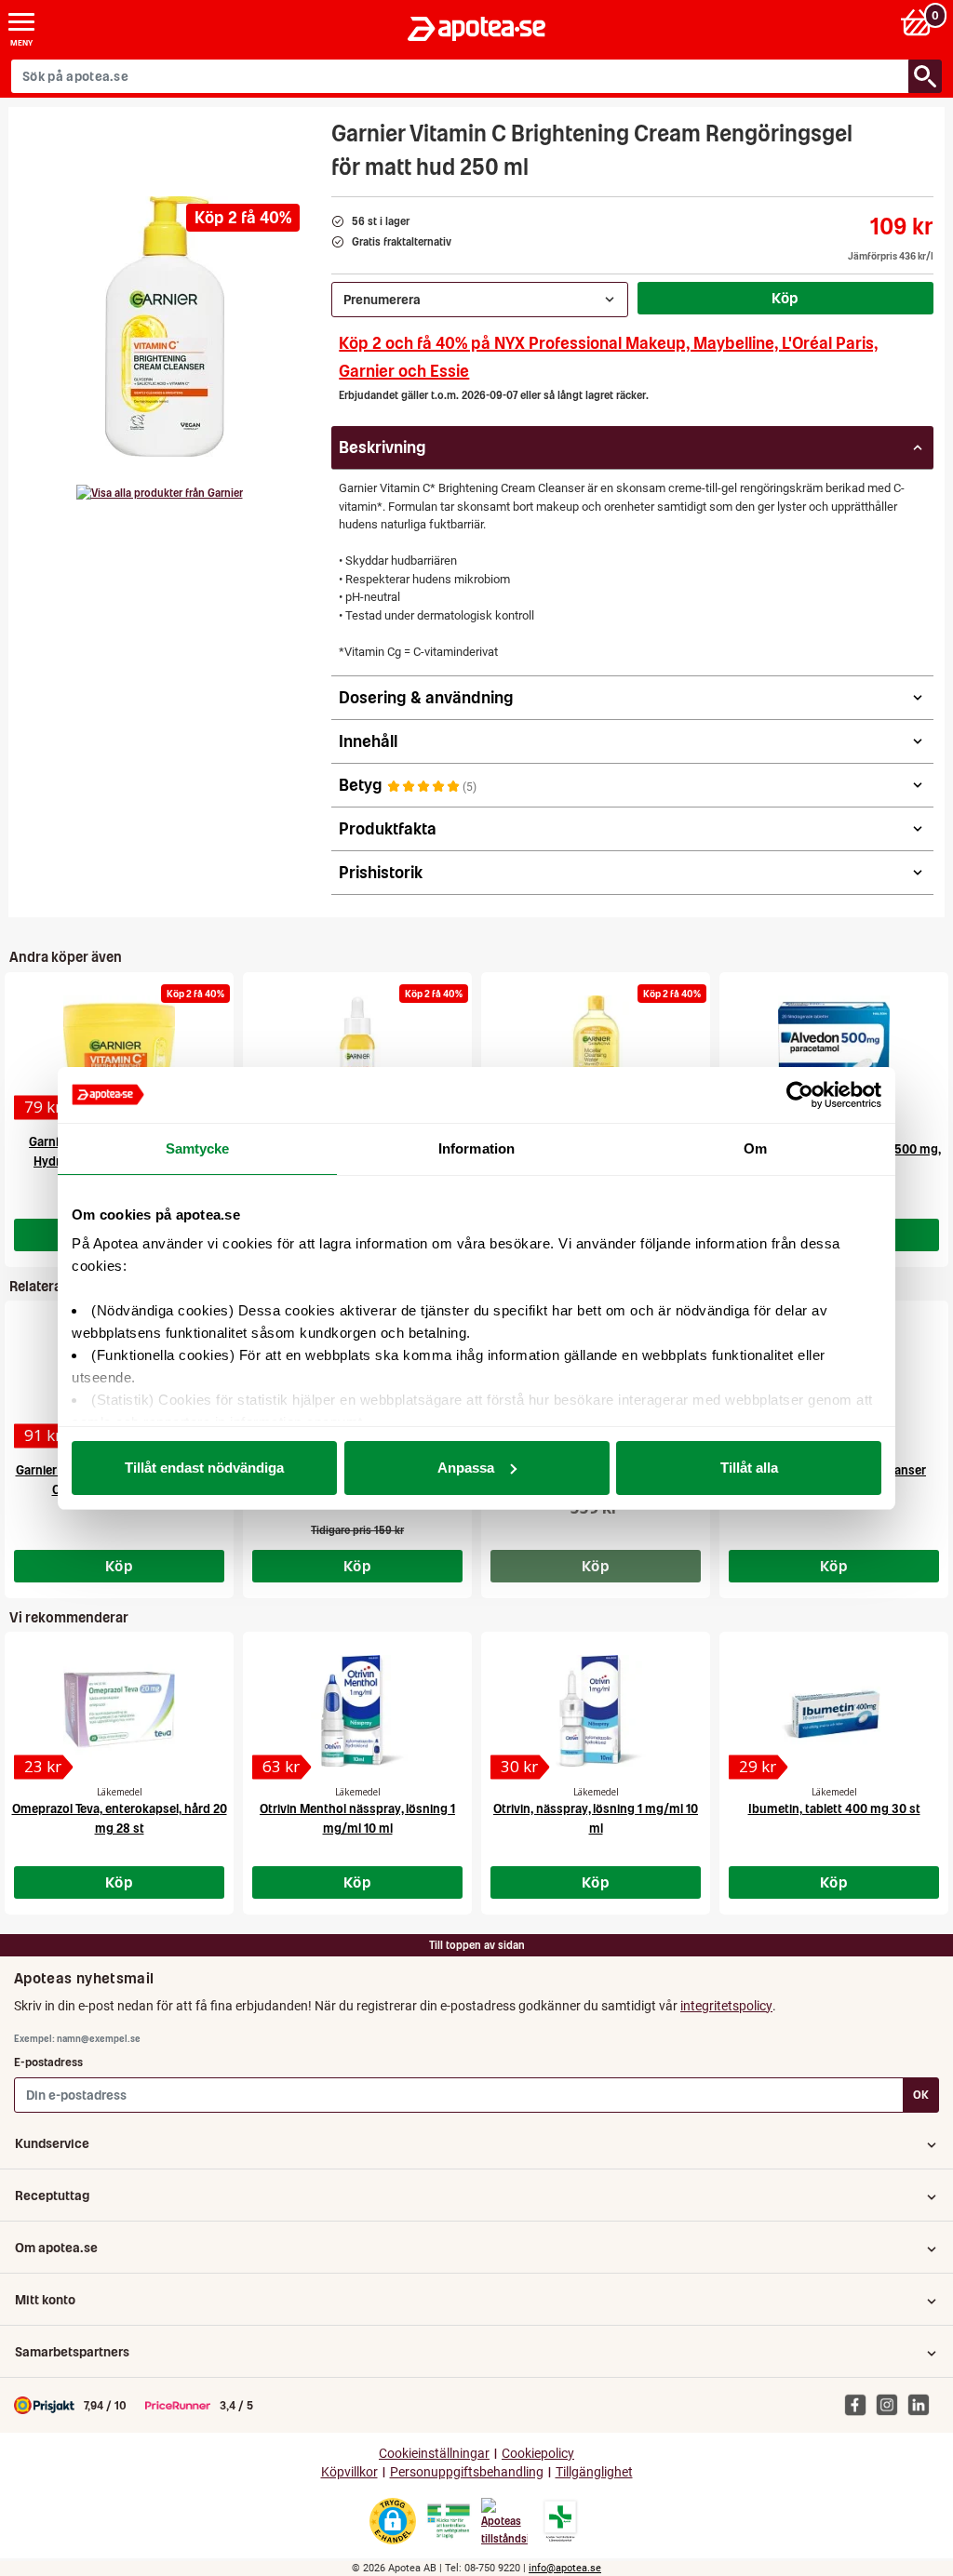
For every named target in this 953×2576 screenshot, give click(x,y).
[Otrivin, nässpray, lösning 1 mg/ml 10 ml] (596, 1711)
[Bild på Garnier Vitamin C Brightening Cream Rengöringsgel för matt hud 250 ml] (165, 327)
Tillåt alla (749, 1468)
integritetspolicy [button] (726, 2006)
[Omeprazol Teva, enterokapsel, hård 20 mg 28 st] (119, 1711)
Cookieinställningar (434, 2454)
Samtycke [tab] (198, 1148)
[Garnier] (160, 493)
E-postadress (48, 2062)
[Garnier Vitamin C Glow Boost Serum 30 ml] (357, 1051)
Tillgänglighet (594, 2472)
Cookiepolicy (538, 2454)
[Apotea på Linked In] (923, 2405)
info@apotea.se (565, 2568)
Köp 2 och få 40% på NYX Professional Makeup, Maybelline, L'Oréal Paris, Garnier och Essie (608, 357)
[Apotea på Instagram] (892, 2405)
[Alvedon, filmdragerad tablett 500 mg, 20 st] (834, 1051)
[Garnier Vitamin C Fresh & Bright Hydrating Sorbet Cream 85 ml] (119, 1051)
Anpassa (466, 1468)
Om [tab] (755, 1148)
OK (921, 2095)
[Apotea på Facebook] (860, 2405)
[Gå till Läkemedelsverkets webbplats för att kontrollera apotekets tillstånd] (449, 2521)
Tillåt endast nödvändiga (204, 1468)
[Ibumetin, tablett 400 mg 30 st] (834, 1711)
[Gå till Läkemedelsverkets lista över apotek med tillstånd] (561, 2521)
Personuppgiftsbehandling (467, 2472)
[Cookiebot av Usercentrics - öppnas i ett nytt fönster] (800, 1095)
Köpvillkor (349, 2472)
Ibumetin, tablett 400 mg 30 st (834, 1809)
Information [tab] (476, 1148)
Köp (785, 298)
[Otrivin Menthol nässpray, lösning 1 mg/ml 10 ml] (357, 1711)
